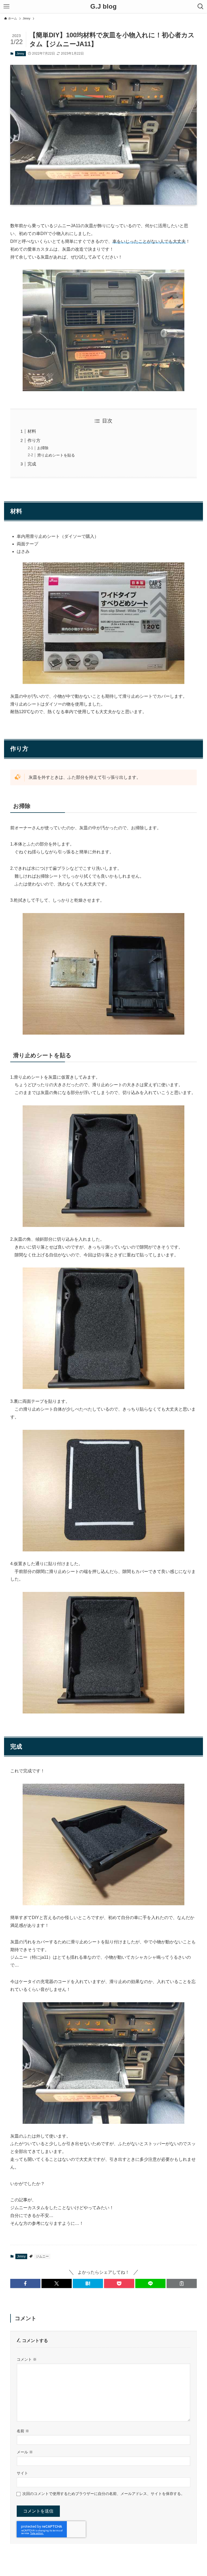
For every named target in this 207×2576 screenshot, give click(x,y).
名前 (23, 2431)
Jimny (20, 53)
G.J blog (103, 6)
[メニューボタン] (6, 6)
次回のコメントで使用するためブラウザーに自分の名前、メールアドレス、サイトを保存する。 (103, 2494)
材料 (32, 431)
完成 (32, 464)
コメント (27, 2359)
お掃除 (43, 448)
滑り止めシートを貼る (56, 455)
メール (25, 2452)
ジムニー (42, 2256)
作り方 (34, 440)
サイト (22, 2473)
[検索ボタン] (201, 6)
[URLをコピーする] (182, 2283)
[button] (25, 2283)
